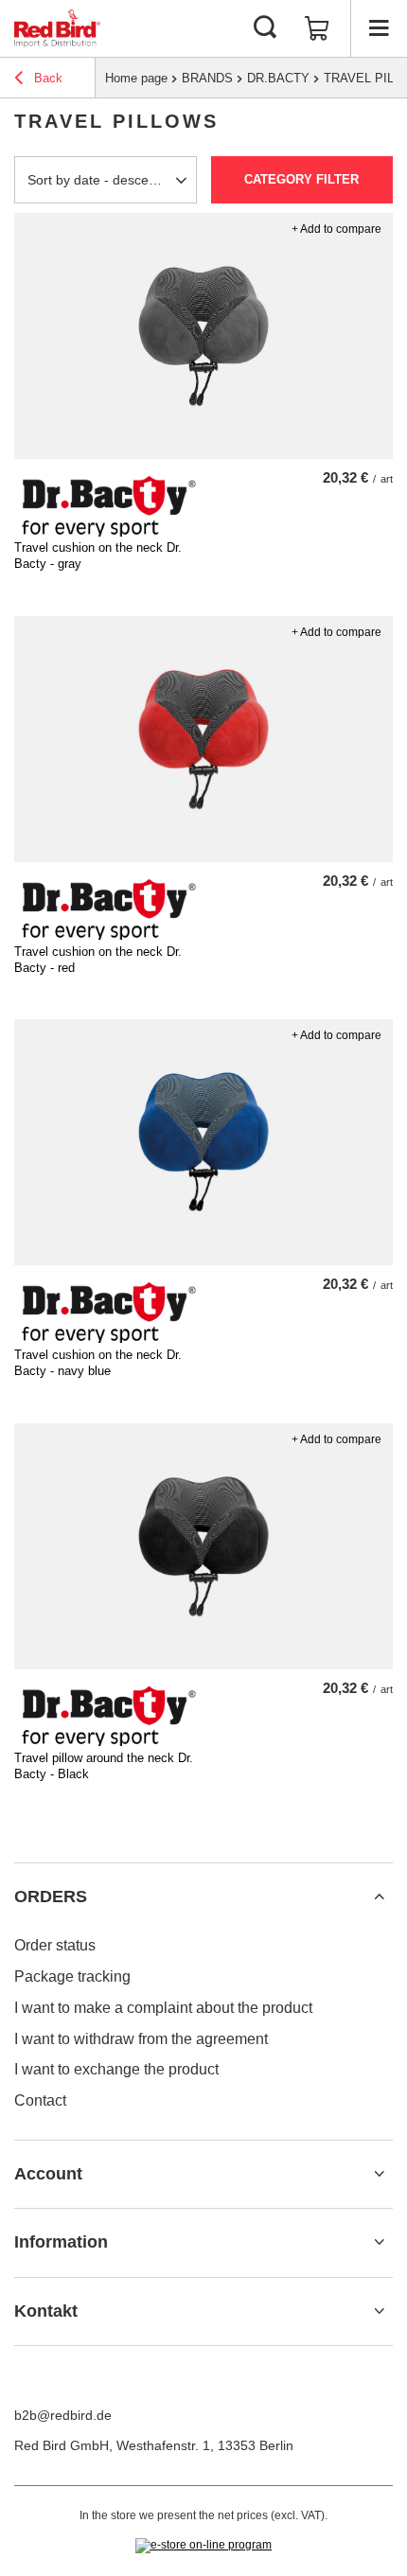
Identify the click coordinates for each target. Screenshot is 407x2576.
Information (61, 2242)
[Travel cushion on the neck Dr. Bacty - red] (203, 739)
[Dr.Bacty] (109, 532)
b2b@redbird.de (63, 2415)
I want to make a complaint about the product (163, 2008)
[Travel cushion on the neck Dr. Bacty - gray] (203, 336)
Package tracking (72, 1976)
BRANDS (207, 78)
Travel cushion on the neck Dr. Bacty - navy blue (98, 1363)
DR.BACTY (278, 78)
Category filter (301, 179)
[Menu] (379, 28)
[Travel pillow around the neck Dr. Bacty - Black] (203, 1546)
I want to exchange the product (116, 2069)
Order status (55, 1945)
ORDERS (51, 1897)
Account (48, 2174)
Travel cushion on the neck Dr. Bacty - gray (98, 556)
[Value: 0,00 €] (317, 28)
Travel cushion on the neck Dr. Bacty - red (98, 960)
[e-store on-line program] (203, 2546)
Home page (136, 78)
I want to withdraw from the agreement (141, 2039)
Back (46, 78)
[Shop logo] (57, 28)
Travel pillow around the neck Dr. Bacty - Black (104, 1766)
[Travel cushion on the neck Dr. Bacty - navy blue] (203, 1142)
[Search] (265, 28)
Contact (40, 2100)
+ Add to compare (336, 229)
